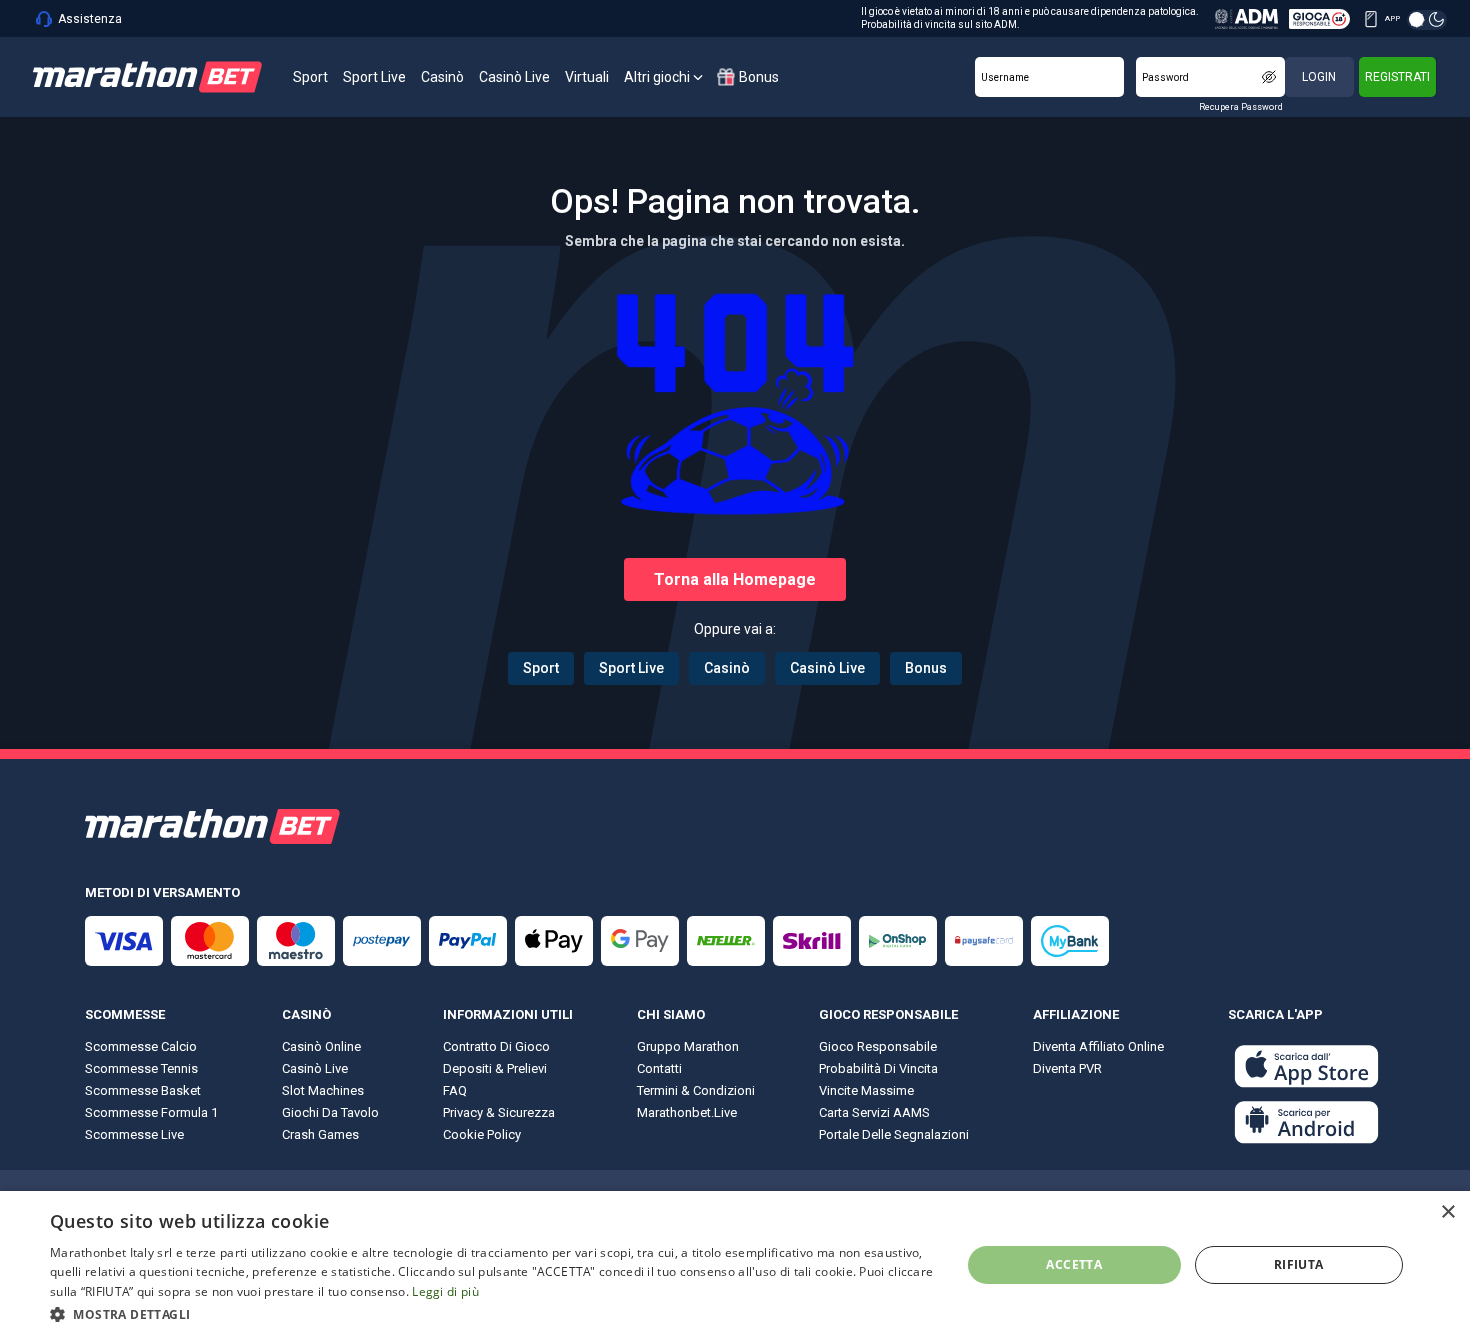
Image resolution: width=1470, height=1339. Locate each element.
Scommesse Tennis (141, 1068)
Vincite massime (866, 1090)
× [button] (1447, 1212)
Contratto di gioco (496, 1046)
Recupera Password (1241, 107)
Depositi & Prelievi (495, 1068)
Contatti (659, 1068)
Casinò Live (827, 668)
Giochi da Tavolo (330, 1112)
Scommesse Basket (143, 1090)
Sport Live (631, 668)
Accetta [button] (1074, 1264)
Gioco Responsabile (878, 1046)
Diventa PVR (1067, 1068)
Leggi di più (445, 1291)
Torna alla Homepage (735, 579)
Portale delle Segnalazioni (894, 1134)
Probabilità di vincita (878, 1068)
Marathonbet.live (687, 1112)
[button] (492, 1313)
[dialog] (735, 1265)
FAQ (455, 1090)
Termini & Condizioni (696, 1090)
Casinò (727, 668)
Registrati (1397, 77)
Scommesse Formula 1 (151, 1112)
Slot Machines (323, 1090)
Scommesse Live (134, 1134)
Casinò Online (321, 1046)
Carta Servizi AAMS (874, 1112)
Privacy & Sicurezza (499, 1112)
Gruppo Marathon (688, 1046)
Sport (541, 668)
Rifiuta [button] (1299, 1264)
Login (1319, 77)
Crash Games (320, 1134)
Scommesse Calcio (141, 1046)
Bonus (926, 668)
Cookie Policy (482, 1134)
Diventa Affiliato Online (1098, 1046)
